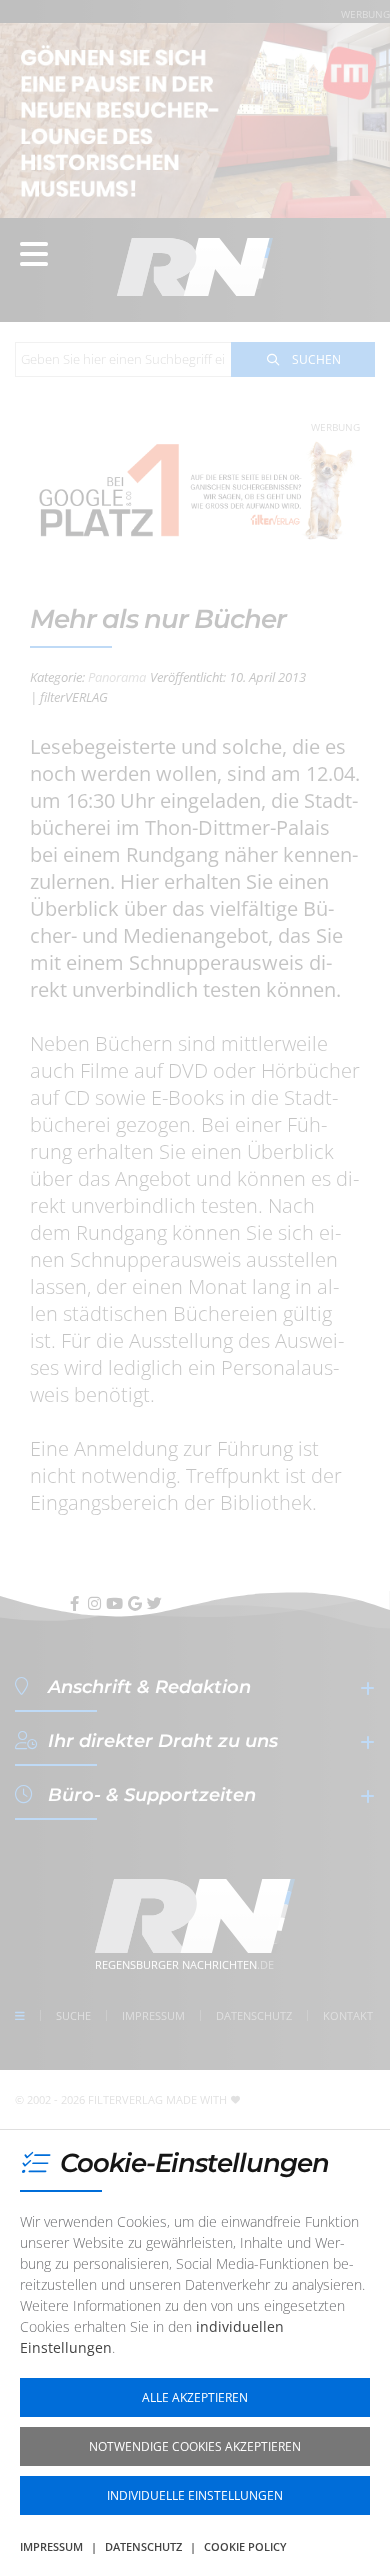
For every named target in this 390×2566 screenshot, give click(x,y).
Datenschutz (143, 2546)
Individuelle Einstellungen (195, 2495)
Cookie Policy (245, 2546)
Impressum (51, 2546)
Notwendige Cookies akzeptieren (195, 2446)
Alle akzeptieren (195, 2397)
